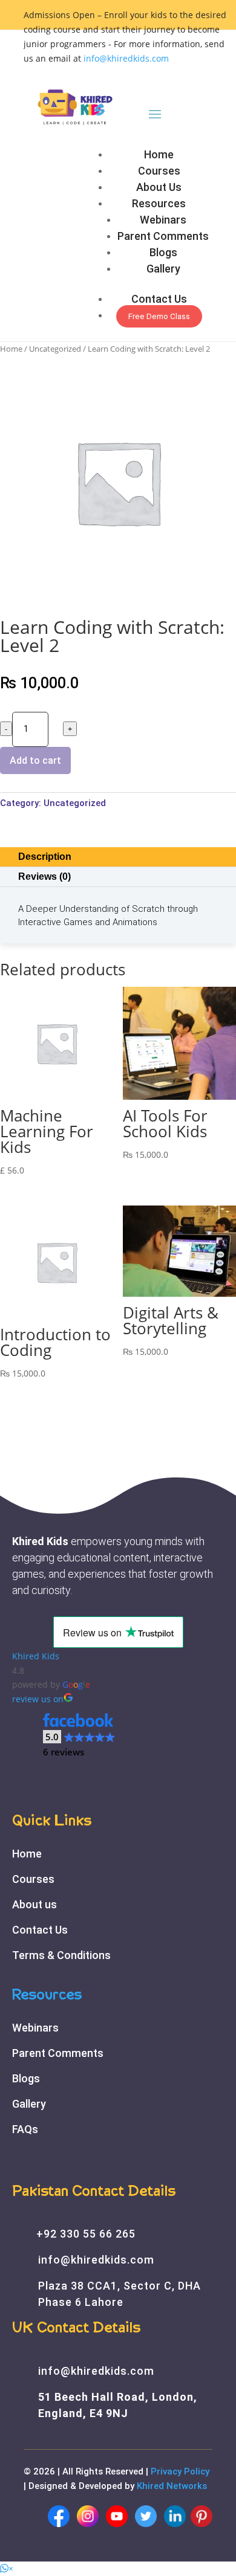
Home (159, 154)
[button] (79, 1735)
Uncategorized (55, 349)
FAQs (25, 2129)
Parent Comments (163, 236)
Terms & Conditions (61, 1955)
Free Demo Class (159, 316)
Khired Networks (172, 2486)
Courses (159, 171)
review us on (38, 1699)
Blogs (163, 252)
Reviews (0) (44, 876)
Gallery (163, 269)
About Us (159, 187)
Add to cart (35, 760)
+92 (86, 2234)
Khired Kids (36, 1656)
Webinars (163, 220)
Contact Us (159, 299)
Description (45, 857)
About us (34, 1904)
